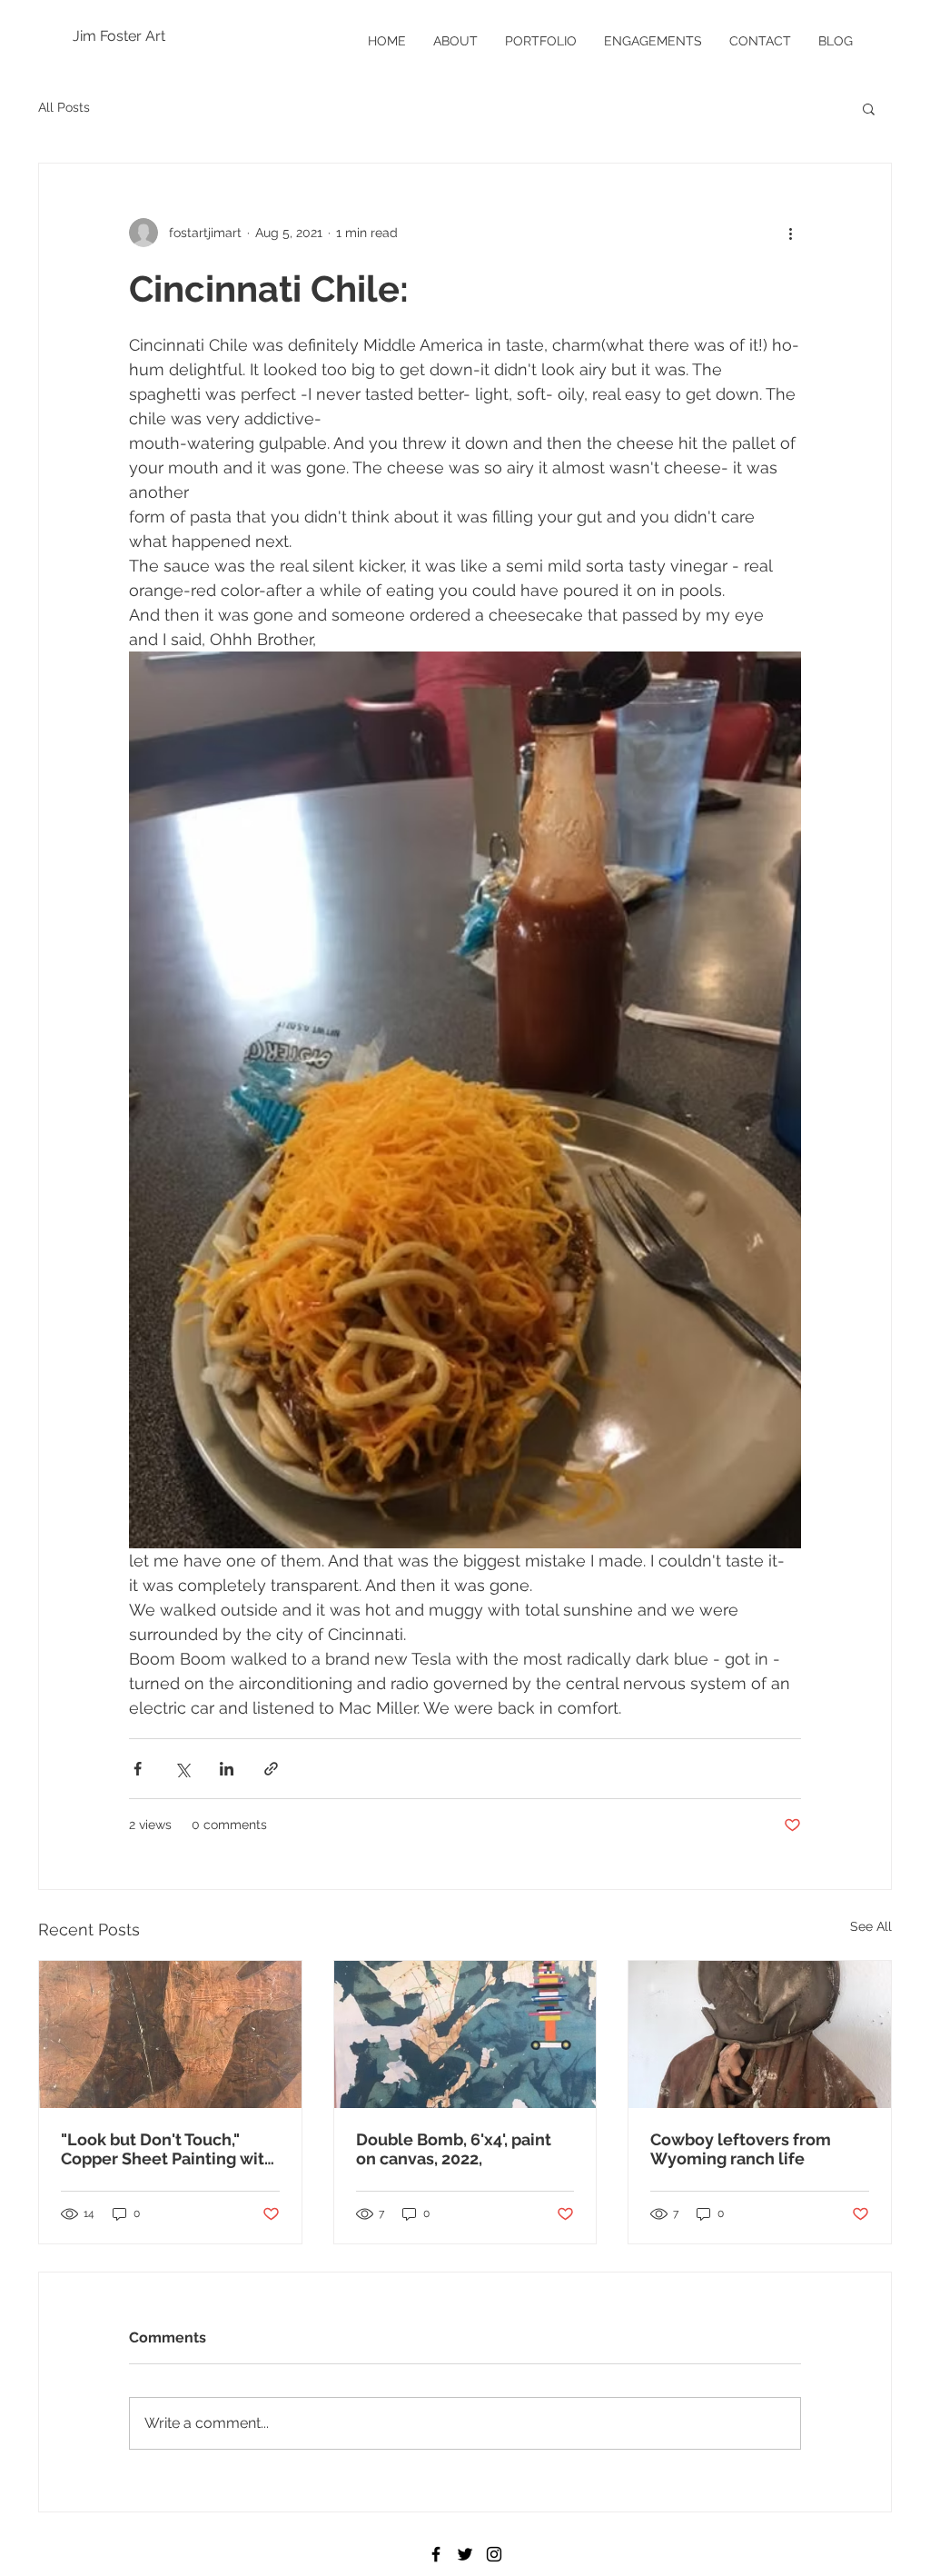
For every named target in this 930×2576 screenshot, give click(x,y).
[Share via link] (271, 1769)
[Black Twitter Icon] (465, 2554)
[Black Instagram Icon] (494, 2554)
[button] (869, 108)
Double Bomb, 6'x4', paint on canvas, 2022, (454, 2149)
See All (871, 1926)
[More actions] (790, 233)
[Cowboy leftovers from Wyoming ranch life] (760, 2034)
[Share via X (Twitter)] (182, 1769)
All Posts (64, 107)
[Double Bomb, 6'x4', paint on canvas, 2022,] (465, 2034)
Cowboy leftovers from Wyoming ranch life (741, 2149)
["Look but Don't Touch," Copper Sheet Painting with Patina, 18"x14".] (170, 2034)
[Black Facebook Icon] (436, 2554)
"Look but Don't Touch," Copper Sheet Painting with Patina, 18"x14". (168, 2149)
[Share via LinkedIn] (227, 1769)
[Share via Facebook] (138, 1769)
